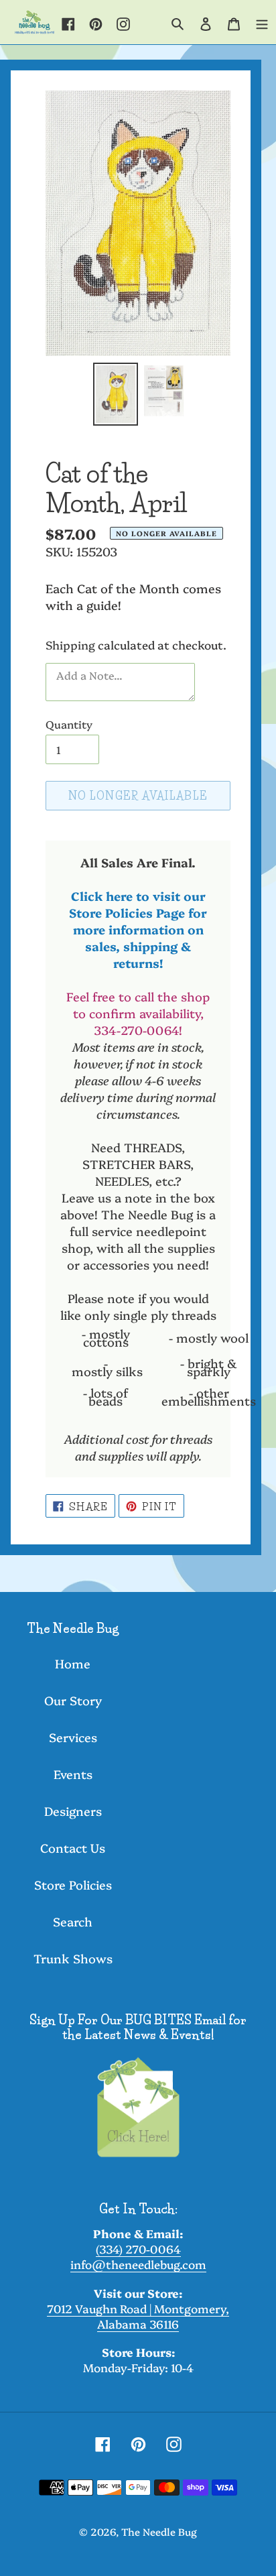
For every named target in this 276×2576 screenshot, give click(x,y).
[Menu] (262, 22)
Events (73, 1774)
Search (73, 1921)
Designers (73, 1811)
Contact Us (73, 1848)
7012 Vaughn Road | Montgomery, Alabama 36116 (138, 2316)
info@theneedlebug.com (138, 2264)
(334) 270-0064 (138, 2249)
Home (73, 1663)
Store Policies (73, 1885)
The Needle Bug (159, 2531)
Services (73, 1737)
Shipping (70, 645)
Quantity (69, 724)
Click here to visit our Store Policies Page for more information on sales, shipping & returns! (138, 929)
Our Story (73, 1700)
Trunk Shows (73, 1958)
